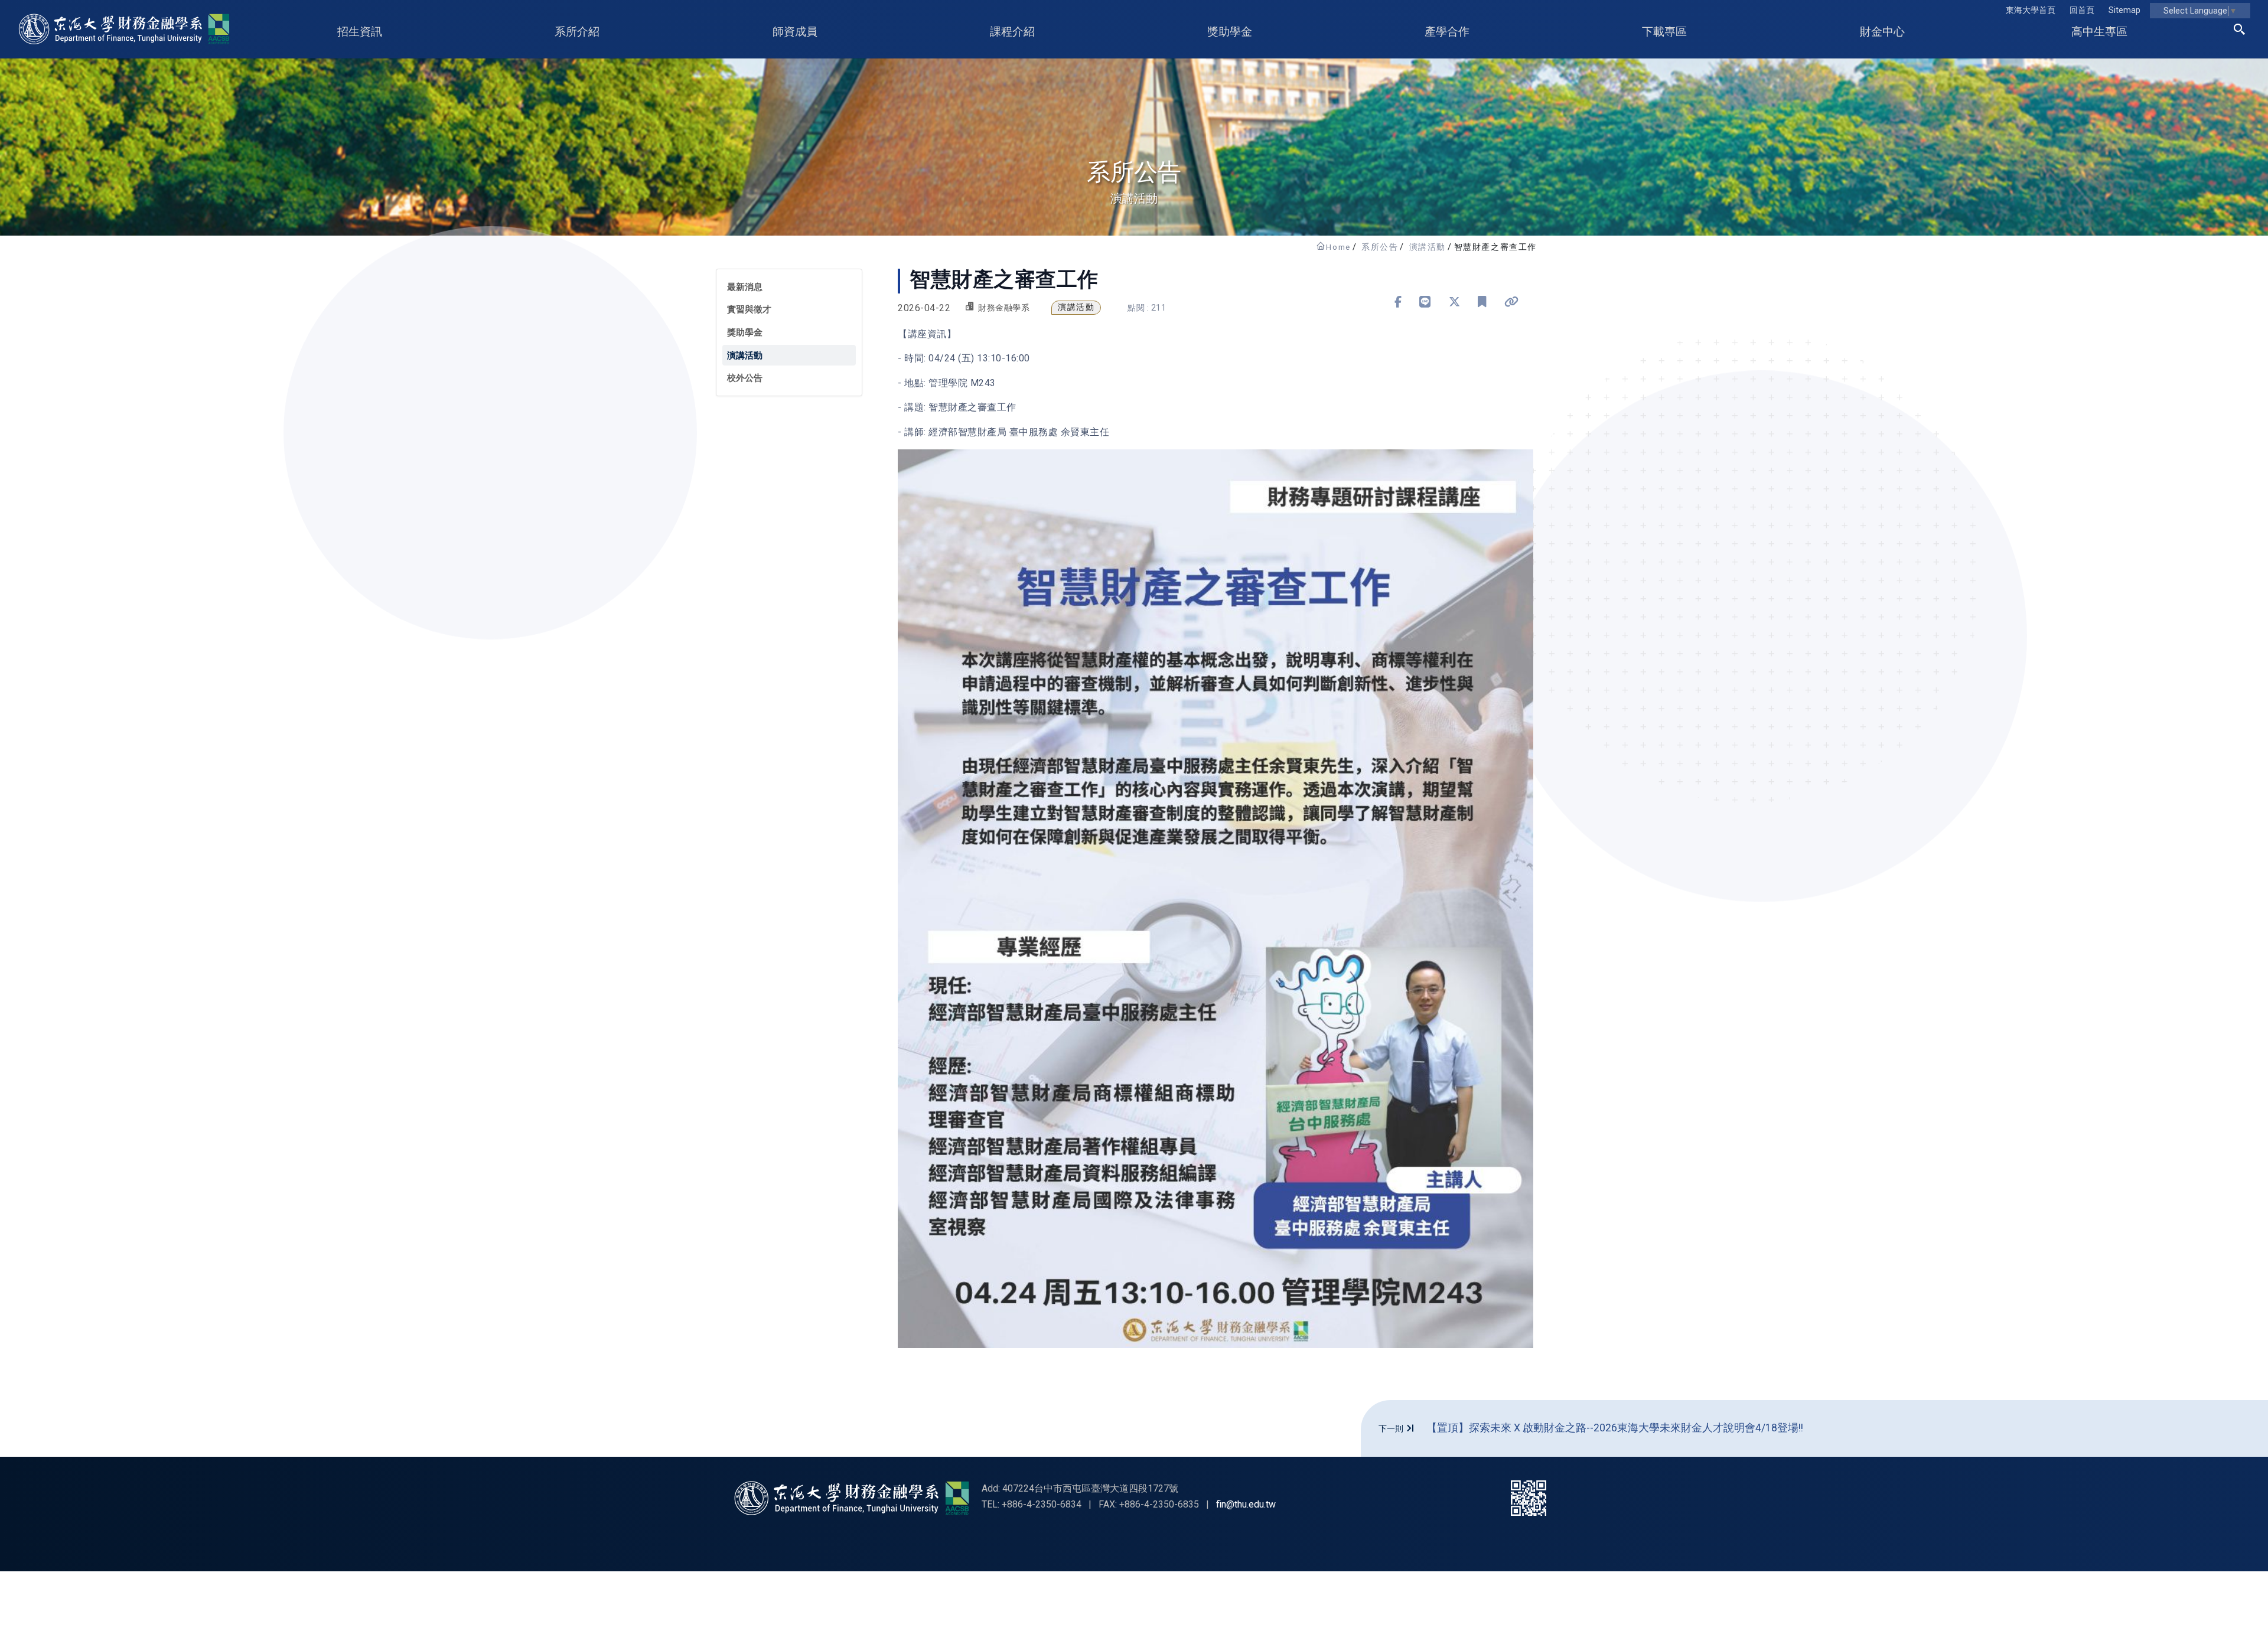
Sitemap (2124, 10)
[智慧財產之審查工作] (1216, 899)
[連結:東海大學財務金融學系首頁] (852, 1498)
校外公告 (745, 378)
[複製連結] (1512, 302)
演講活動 (1428, 247)
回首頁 (2082, 10)
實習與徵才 (749, 309)
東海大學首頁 (2031, 10)
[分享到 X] (1455, 302)
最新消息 (745, 287)
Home (1338, 247)
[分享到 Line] (1425, 302)
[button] (2240, 31)
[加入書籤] (1482, 302)
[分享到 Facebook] (1398, 302)
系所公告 (1380, 247)
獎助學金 (745, 332)
